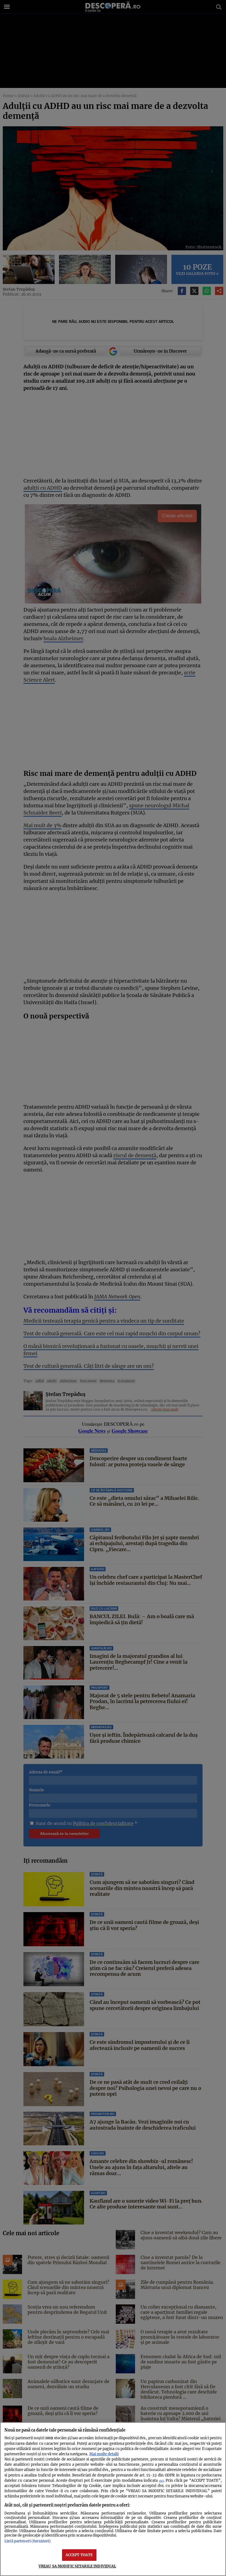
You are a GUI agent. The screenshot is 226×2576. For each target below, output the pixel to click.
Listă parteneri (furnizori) (28, 2541)
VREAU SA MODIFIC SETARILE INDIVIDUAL (77, 2566)
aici (161, 2481)
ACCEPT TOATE (79, 2555)
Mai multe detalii (104, 2454)
